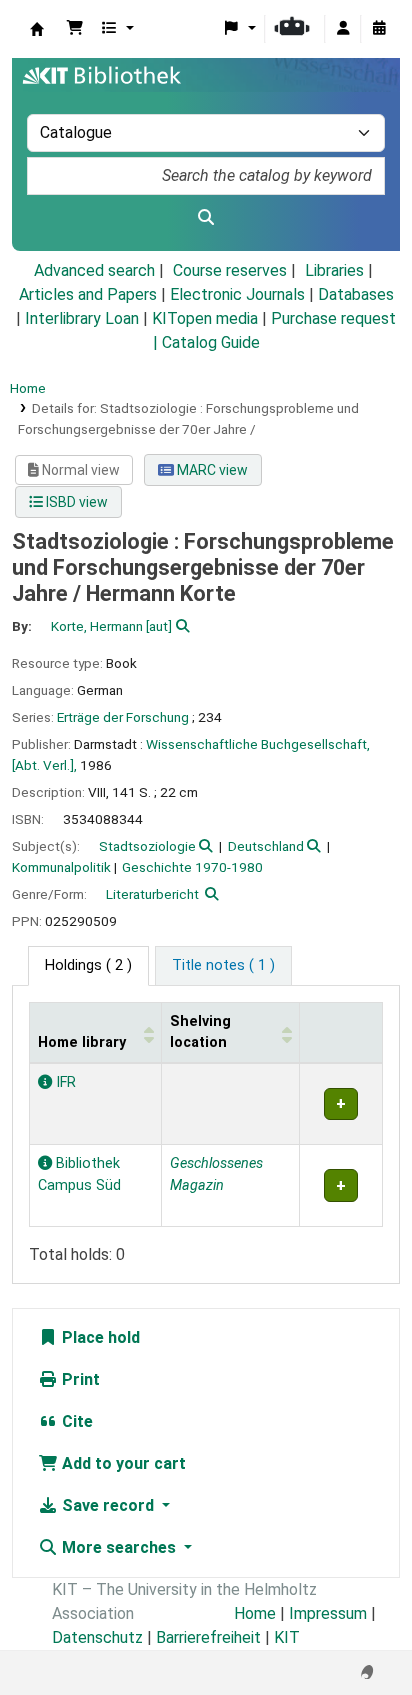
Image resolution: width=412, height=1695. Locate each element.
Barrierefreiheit (208, 1637)
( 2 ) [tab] (88, 965)
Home (28, 388)
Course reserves (230, 270)
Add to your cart (122, 1463)
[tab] (223, 966)
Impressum (328, 1613)
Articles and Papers (88, 294)
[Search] (206, 218)
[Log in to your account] (343, 29)
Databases (356, 294)
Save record (108, 1505)
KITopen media (205, 318)
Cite (75, 1421)
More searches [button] (119, 1547)
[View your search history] (379, 29)
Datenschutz (97, 1637)
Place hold (99, 1337)
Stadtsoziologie (147, 846)
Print (79, 1379)
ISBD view (75, 502)
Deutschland (266, 846)
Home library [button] (82, 1042)
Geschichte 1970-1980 (192, 867)
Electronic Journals (237, 294)
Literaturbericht (152, 894)
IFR (64, 1082)
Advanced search (94, 270)
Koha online (37, 29)
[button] (75, 29)
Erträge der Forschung (123, 717)
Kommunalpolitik (61, 867)
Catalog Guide (211, 342)
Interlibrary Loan (82, 318)
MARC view (211, 470)
